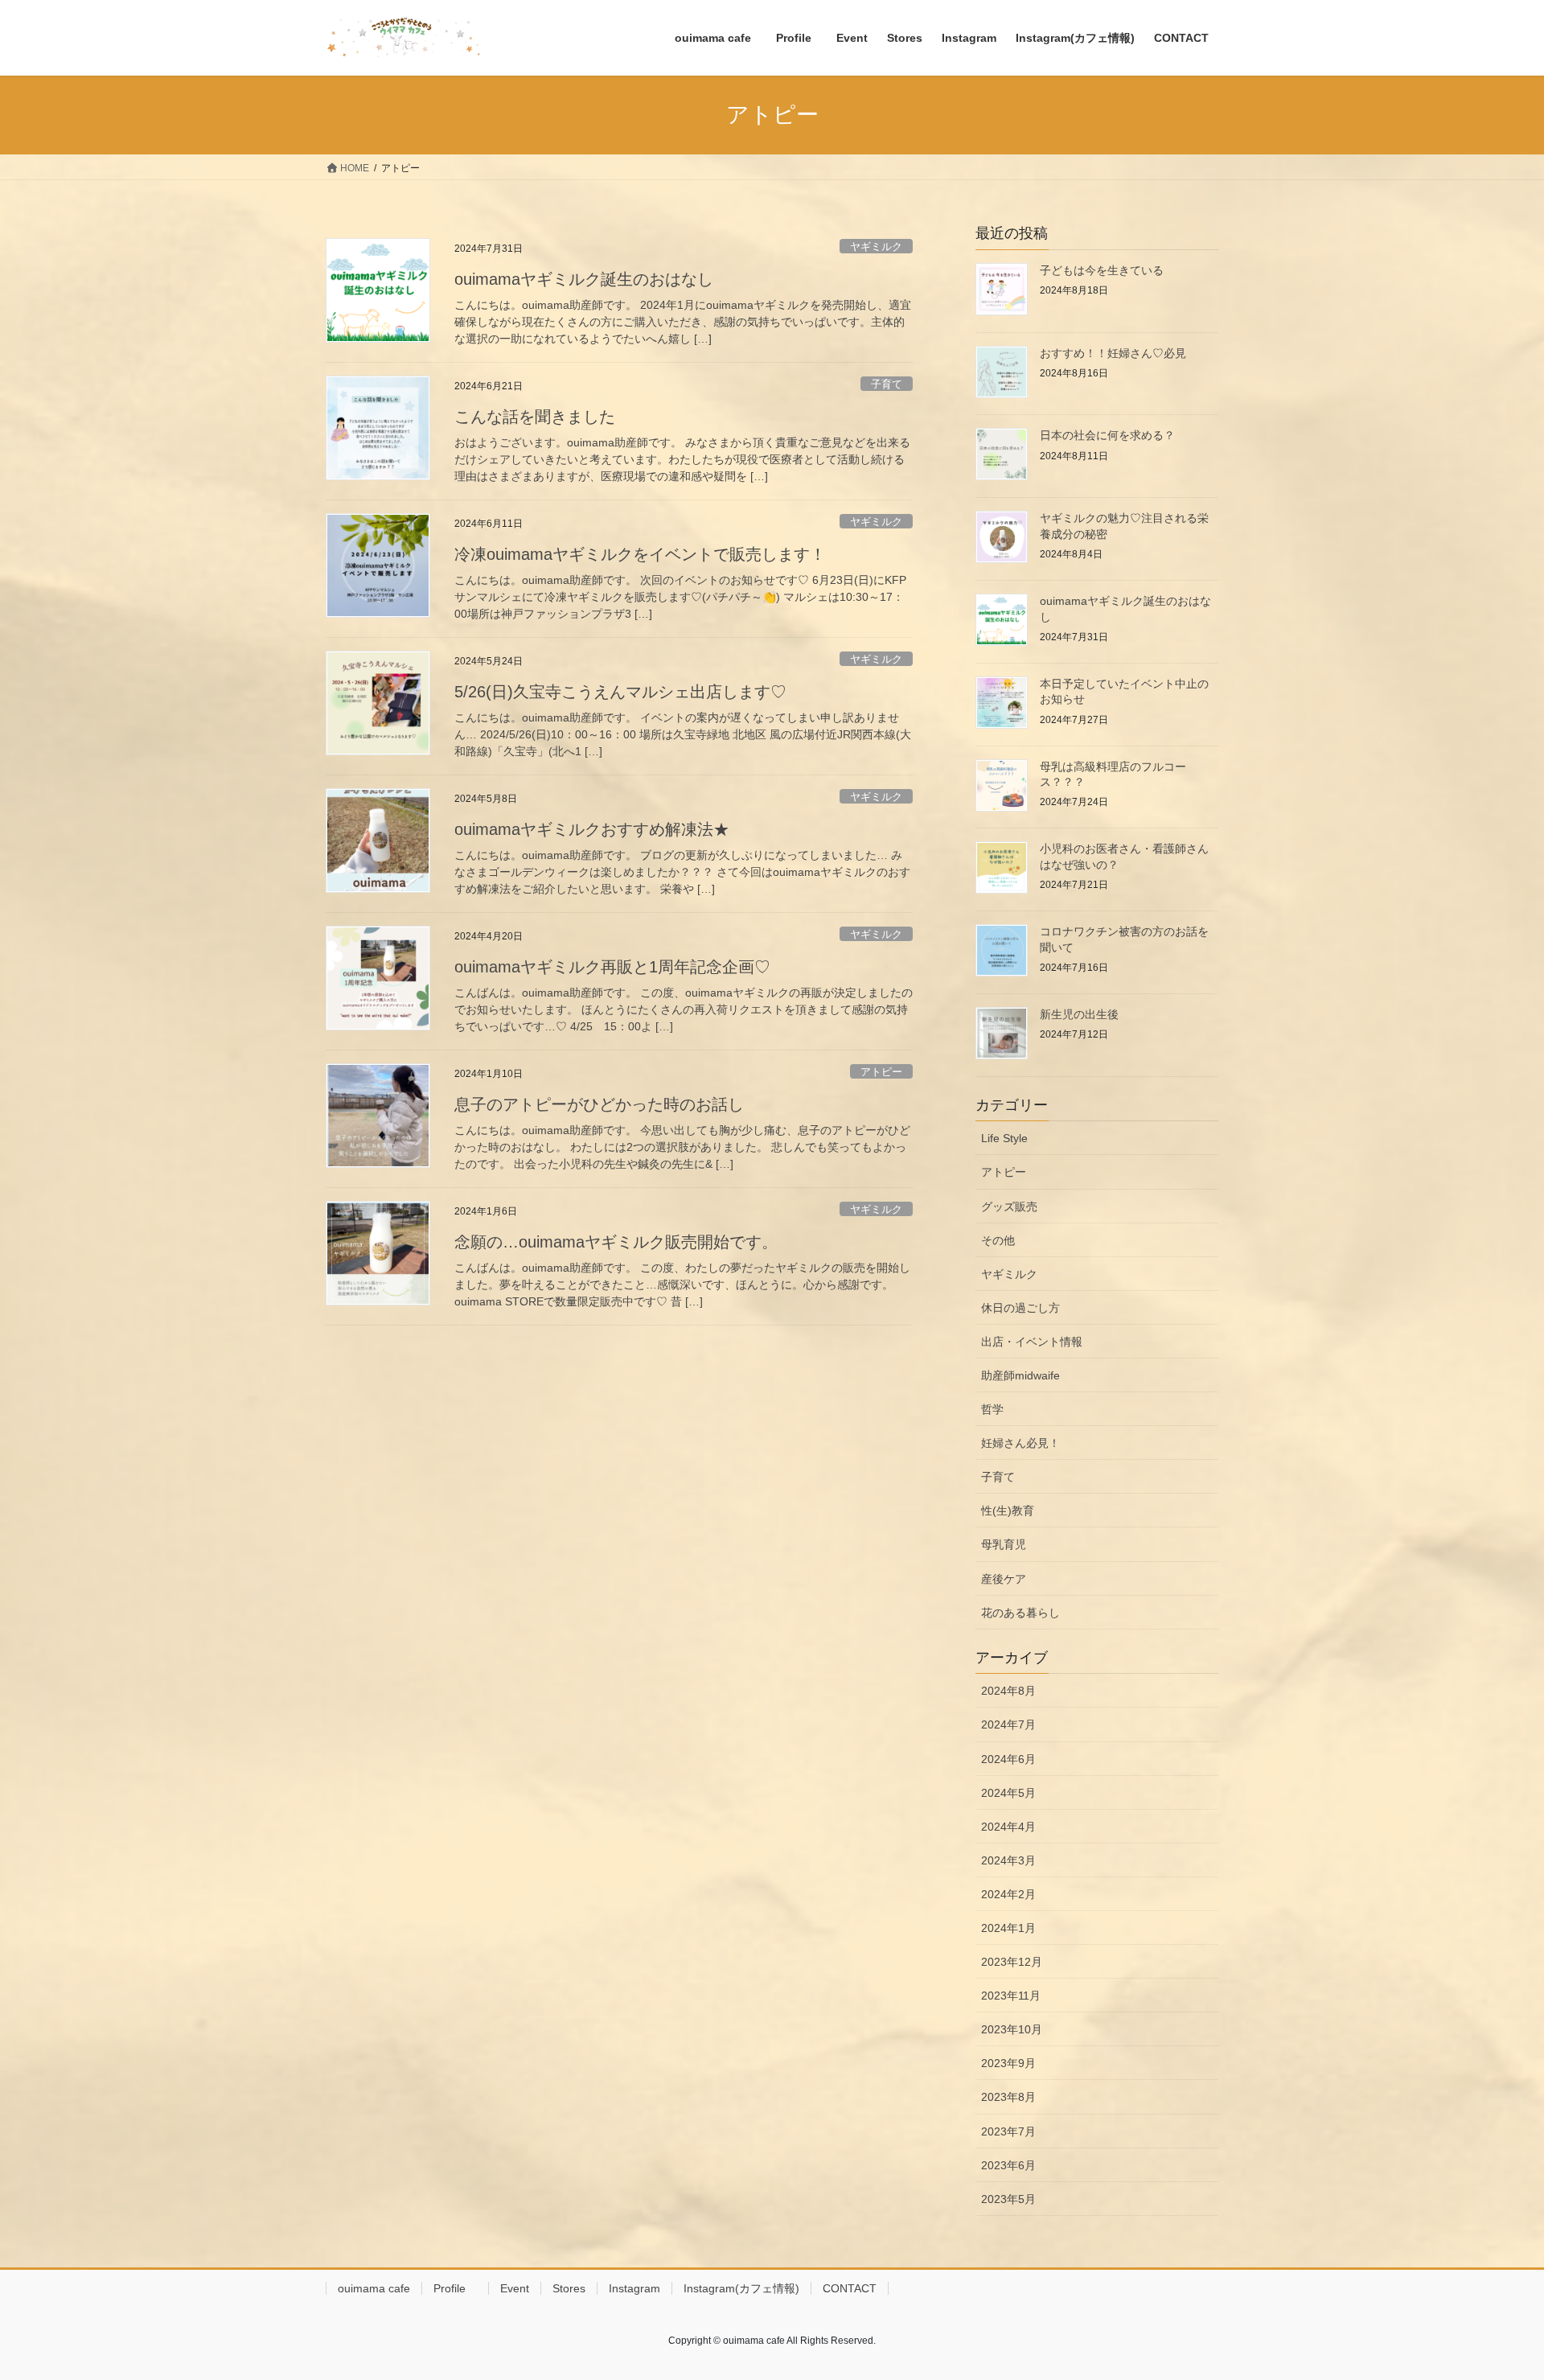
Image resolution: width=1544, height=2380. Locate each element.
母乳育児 (1004, 1544)
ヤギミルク (876, 247)
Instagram (634, 2288)
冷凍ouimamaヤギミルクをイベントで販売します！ (640, 554)
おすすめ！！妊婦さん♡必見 (1113, 353)
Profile (455, 2288)
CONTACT (850, 2288)
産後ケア (1004, 1579)
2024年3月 (1008, 1860)
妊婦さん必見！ (1020, 1443)
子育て (887, 384)
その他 (998, 1240)
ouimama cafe (374, 2288)
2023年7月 (1008, 2131)
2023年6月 (1008, 2165)
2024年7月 (1008, 1724)
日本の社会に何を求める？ (1113, 435)
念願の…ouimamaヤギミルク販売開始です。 (616, 1242)
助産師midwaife (1020, 1375)
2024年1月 (1008, 1928)
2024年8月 (1008, 1691)
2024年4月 (1008, 1827)
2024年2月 (1008, 1894)
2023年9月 (1008, 2063)
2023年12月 (1012, 1962)
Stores (569, 2288)
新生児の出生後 (1079, 1014)
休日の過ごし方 (1020, 1308)
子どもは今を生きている (1102, 270)
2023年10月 (1012, 2029)
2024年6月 (1008, 1759)
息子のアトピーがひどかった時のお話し (599, 1104)
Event (515, 2288)
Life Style (1004, 1138)
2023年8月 (1008, 2097)
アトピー (881, 1072)
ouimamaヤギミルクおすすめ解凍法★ (592, 829)
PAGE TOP (1495, 2294)
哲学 (992, 1409)
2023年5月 (1008, 2199)
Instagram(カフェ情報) (741, 2288)
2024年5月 (1008, 1793)
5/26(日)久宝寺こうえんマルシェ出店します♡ (620, 692)
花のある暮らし (1020, 1613)
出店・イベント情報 (1032, 1342)
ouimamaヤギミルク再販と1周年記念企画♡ (612, 967)
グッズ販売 (1009, 1206)
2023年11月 (1011, 1996)
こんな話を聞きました (535, 417)
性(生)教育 (1008, 1511)
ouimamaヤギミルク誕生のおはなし (584, 279)
